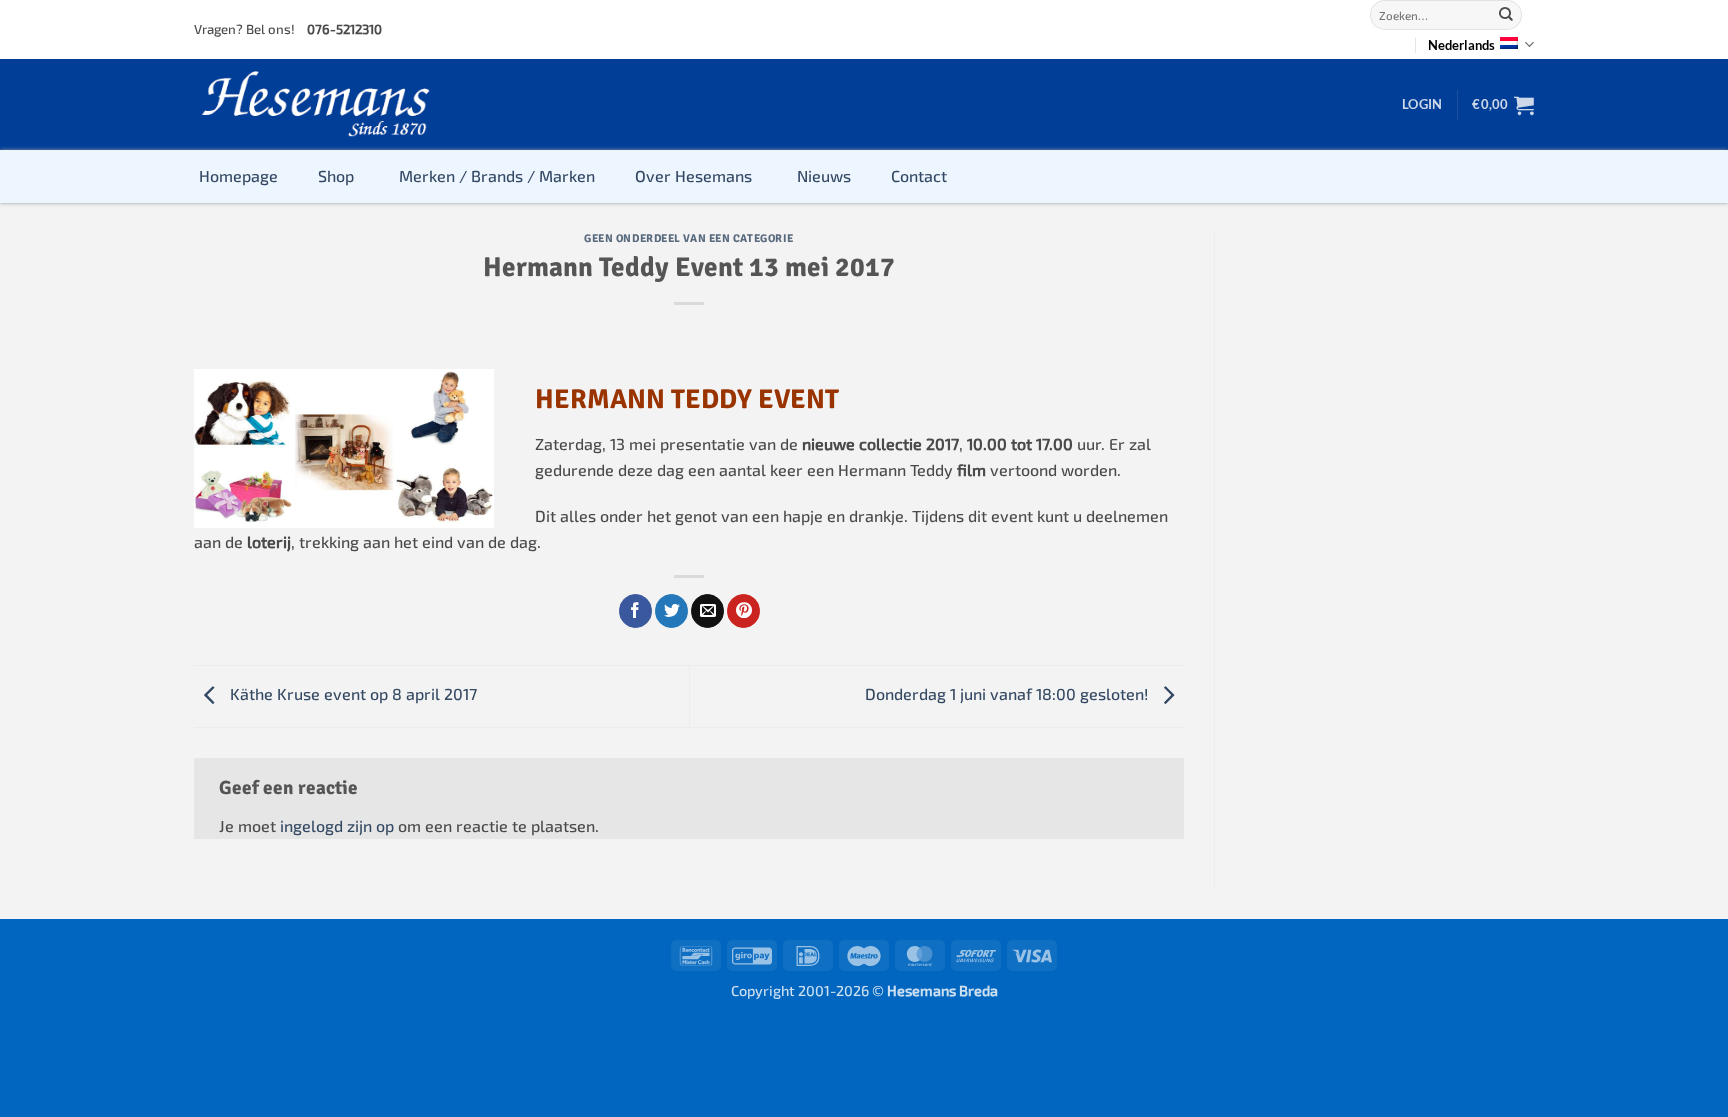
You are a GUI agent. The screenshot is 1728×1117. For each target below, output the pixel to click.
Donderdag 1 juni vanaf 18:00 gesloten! (1008, 693)
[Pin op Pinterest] (743, 611)
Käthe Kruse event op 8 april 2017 (351, 693)
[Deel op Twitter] (671, 611)
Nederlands (1461, 45)
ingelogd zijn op (337, 825)
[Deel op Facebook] (635, 611)
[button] (1422, 104)
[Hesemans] (316, 104)
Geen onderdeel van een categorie (689, 238)
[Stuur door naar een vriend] (707, 611)
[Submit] (1506, 15)
